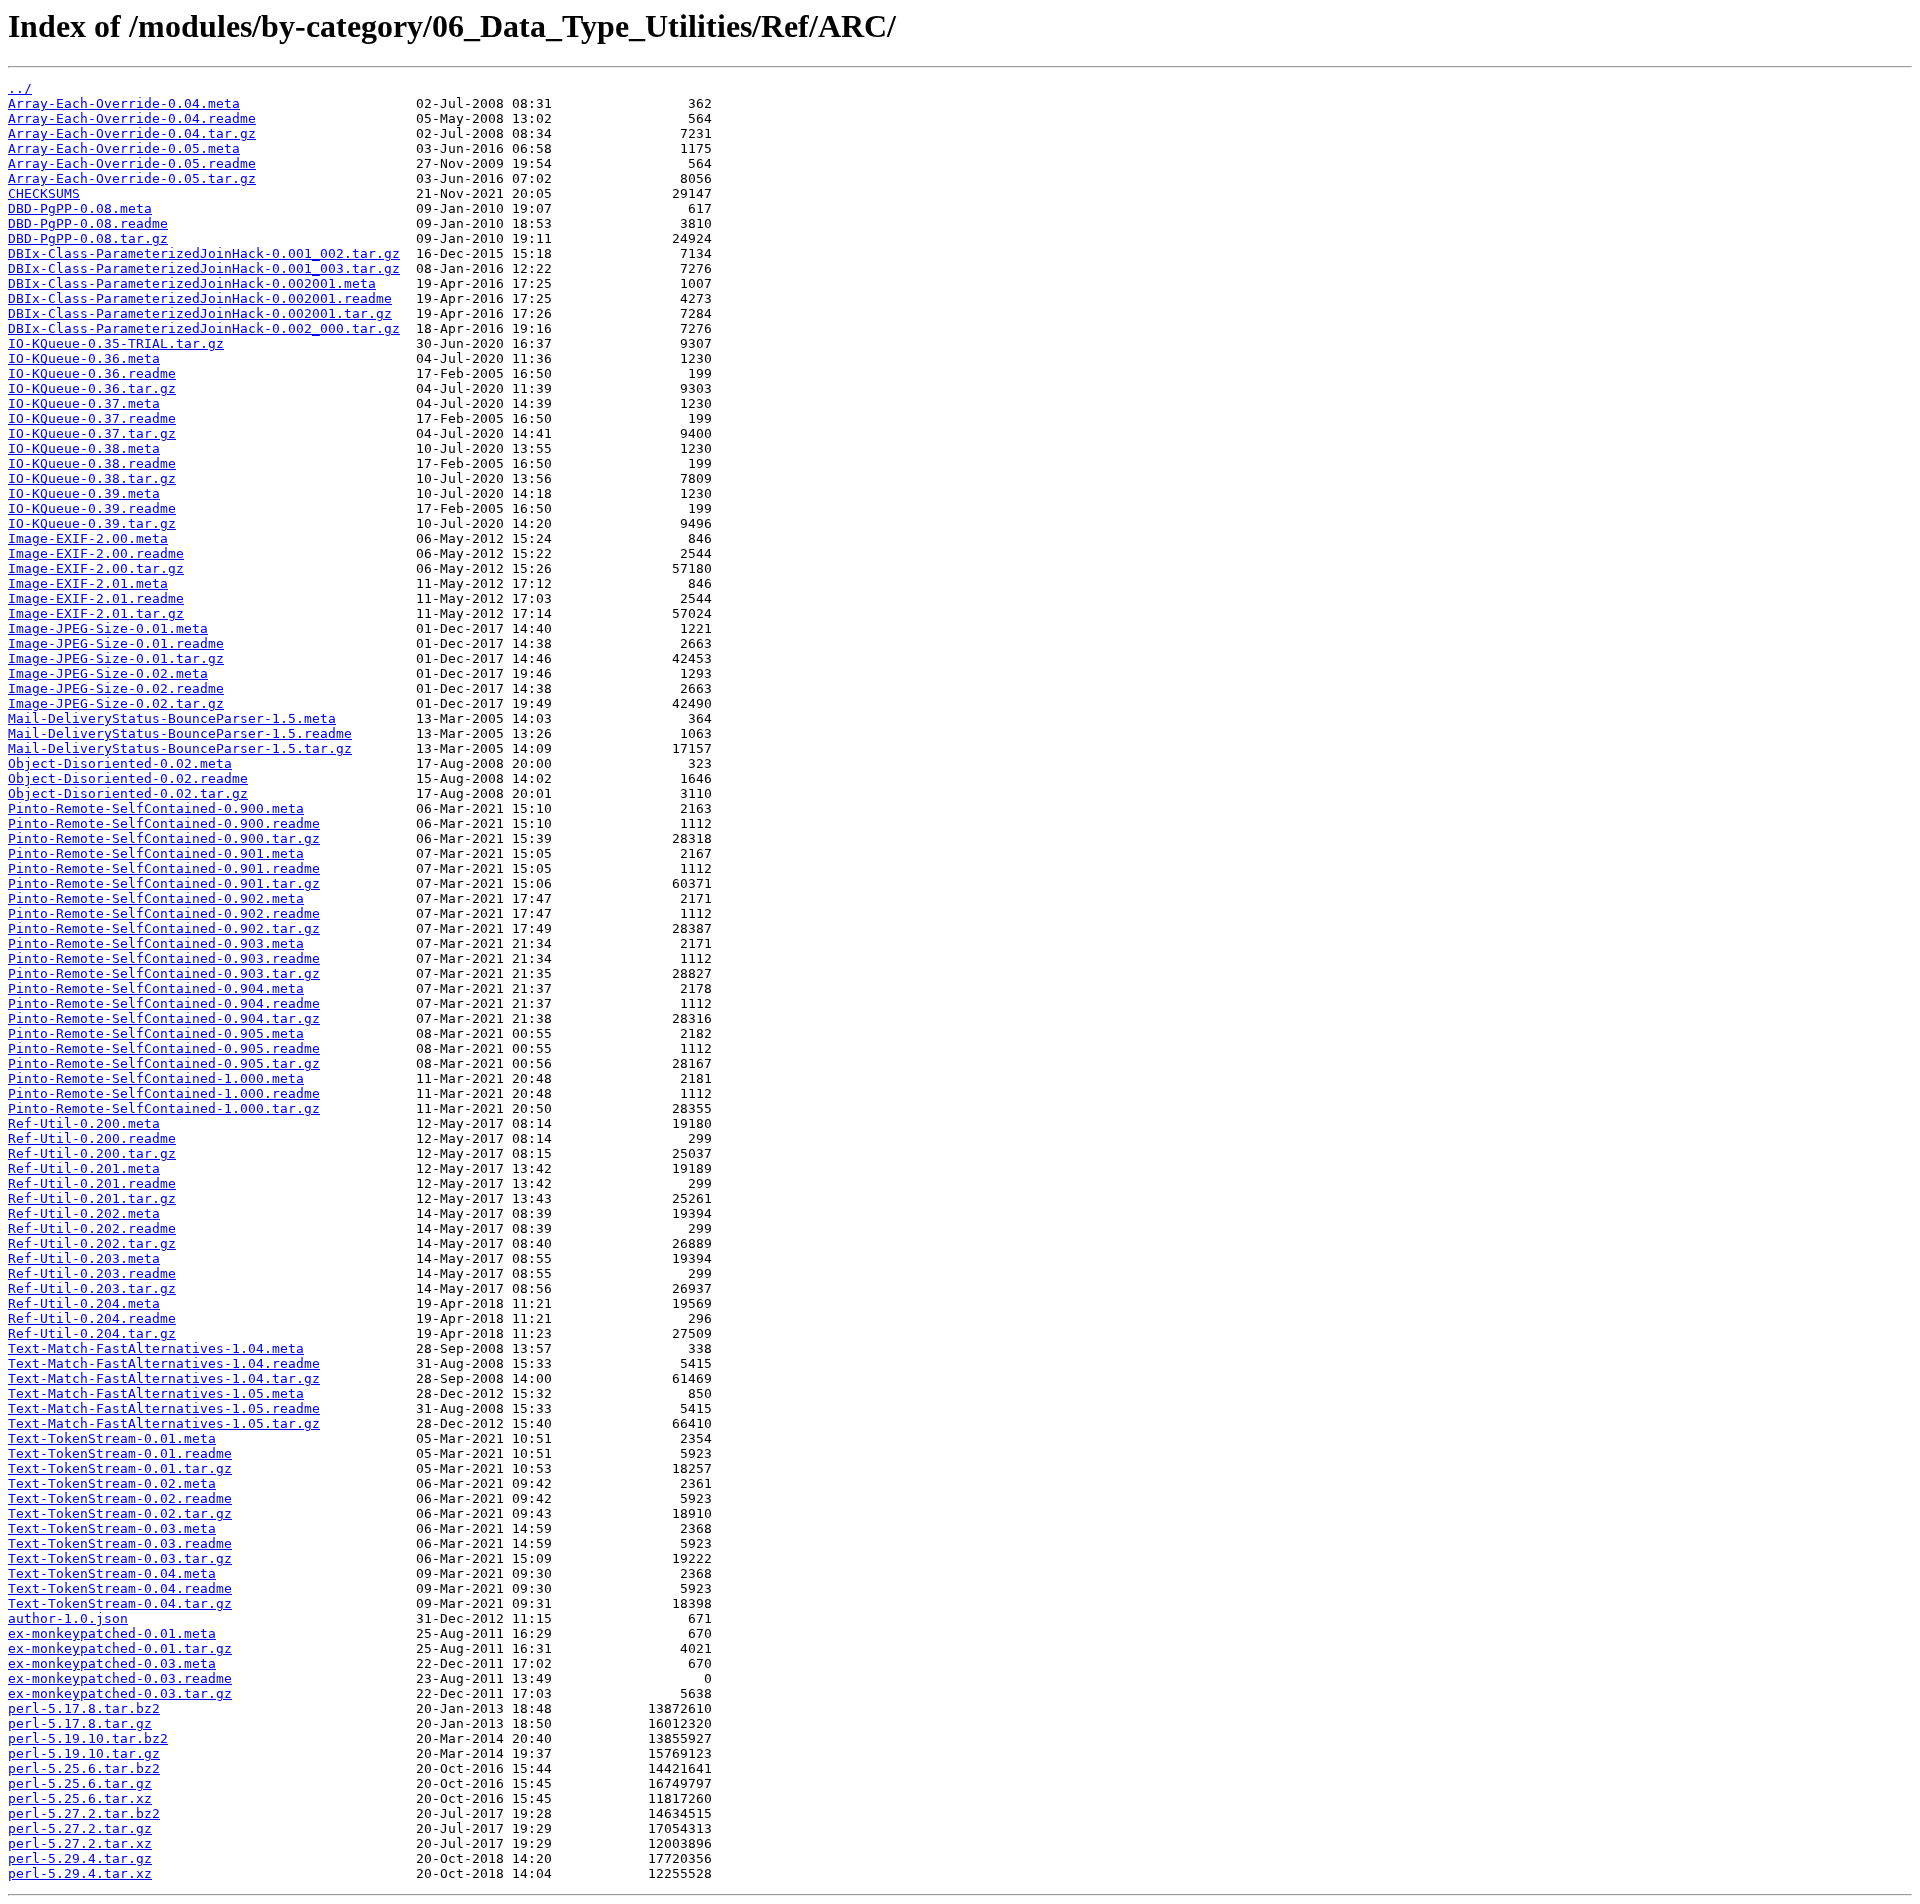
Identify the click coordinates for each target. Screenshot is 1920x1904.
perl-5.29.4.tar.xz (80, 1873)
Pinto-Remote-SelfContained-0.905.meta (156, 1033)
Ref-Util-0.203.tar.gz (92, 1288)
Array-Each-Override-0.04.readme (132, 118)
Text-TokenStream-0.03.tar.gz (120, 1558)
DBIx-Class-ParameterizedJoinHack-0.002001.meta (192, 283)
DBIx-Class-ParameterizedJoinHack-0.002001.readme (200, 298)
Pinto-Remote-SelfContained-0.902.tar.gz (164, 928)
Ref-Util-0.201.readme (92, 1183)
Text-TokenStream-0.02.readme (120, 1498)
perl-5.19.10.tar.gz (84, 1753)
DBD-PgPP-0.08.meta (80, 208)
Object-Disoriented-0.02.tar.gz (128, 793)
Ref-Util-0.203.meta (84, 1258)
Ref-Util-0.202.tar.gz (92, 1243)
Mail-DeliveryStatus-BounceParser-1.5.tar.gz (180, 748)
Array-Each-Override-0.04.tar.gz (132, 133)
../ (20, 88)
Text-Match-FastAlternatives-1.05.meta (156, 1393)
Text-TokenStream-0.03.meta (112, 1528)
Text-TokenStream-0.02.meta (112, 1483)
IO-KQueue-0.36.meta (84, 358)
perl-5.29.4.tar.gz (80, 1858)
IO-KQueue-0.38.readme (92, 463)
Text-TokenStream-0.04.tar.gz (120, 1603)
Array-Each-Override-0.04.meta (124, 103)
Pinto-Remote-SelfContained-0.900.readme (164, 823)
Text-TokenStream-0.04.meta (112, 1573)
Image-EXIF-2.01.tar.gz (96, 613)
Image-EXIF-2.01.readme (96, 598)
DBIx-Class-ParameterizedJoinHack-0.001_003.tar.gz (204, 268)
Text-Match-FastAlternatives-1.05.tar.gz (164, 1423)
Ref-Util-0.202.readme (92, 1228)
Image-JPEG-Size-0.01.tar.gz (116, 658)
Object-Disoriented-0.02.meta (120, 763)
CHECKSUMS (44, 193)
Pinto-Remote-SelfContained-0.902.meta (156, 898)
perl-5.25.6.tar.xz (80, 1798)
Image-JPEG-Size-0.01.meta (108, 628)
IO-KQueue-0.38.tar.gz (92, 478)
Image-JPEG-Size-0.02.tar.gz (116, 703)
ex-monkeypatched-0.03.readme (120, 1678)
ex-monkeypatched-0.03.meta (112, 1663)
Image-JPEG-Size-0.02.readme (116, 688)
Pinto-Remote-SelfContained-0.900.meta (156, 808)
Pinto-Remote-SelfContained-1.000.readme (164, 1093)
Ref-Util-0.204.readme (92, 1318)
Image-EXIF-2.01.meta (88, 583)
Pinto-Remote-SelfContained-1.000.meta (156, 1078)
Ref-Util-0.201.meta (84, 1168)
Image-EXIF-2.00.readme (96, 553)
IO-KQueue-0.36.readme (92, 373)
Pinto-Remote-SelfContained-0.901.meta (156, 853)
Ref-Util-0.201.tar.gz (92, 1198)
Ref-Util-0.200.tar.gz (92, 1153)
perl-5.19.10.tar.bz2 (88, 1738)
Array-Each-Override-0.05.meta (124, 148)
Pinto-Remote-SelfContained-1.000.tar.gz (164, 1108)
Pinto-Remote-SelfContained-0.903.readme (164, 958)
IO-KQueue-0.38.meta (84, 448)
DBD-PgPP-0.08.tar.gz (88, 238)
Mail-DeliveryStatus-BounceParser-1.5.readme (180, 733)
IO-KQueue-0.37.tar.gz (92, 433)
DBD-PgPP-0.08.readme (88, 223)
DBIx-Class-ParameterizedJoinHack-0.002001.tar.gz (200, 313)
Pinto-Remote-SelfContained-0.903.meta (156, 943)
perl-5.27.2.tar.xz (80, 1843)
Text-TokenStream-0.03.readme (120, 1543)
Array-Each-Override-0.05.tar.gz (132, 178)
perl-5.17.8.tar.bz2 (84, 1708)
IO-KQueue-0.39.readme (92, 508)
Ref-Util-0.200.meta (84, 1123)
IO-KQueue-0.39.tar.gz (92, 523)
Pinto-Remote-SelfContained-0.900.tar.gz (164, 838)
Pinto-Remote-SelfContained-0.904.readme (164, 1003)
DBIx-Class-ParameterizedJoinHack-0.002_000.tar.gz (204, 328)
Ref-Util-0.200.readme (92, 1138)
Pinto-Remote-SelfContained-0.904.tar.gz (164, 1018)
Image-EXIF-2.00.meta (88, 538)
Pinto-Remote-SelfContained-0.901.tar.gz (164, 883)
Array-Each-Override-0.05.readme (132, 163)
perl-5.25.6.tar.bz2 (84, 1768)
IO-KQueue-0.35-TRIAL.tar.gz (116, 343)
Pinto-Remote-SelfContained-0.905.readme (164, 1048)
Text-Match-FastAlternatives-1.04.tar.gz (164, 1378)
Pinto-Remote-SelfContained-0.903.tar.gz (164, 973)
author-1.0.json (68, 1618)
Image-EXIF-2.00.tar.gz (96, 568)
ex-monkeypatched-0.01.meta (112, 1633)
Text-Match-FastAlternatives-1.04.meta (156, 1348)
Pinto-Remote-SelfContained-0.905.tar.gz (164, 1063)
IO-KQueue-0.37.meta (84, 403)
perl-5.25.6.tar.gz (80, 1783)
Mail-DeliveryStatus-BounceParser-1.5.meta (172, 718)
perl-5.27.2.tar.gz (80, 1828)
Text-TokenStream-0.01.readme (120, 1453)
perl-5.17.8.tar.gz (80, 1723)
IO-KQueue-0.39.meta (84, 493)
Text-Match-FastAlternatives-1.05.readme (164, 1408)
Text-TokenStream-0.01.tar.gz (120, 1468)
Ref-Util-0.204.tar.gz (92, 1333)
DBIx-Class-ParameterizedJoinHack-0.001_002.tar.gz (204, 253)
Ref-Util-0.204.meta (84, 1303)
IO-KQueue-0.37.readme (92, 418)
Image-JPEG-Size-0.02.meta (108, 673)
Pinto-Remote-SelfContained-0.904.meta (156, 988)
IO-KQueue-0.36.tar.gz (92, 388)
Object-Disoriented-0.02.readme (128, 778)
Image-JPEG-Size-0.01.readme (116, 643)
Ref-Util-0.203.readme (92, 1273)
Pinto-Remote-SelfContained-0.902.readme (164, 913)
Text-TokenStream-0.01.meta (112, 1438)
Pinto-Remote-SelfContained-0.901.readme (164, 868)
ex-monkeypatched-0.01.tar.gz (120, 1648)
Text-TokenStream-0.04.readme (120, 1588)
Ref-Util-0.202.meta (84, 1213)
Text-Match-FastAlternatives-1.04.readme (164, 1363)
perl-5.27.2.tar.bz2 (84, 1813)
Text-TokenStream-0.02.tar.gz (120, 1513)
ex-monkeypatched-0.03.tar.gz (120, 1693)
